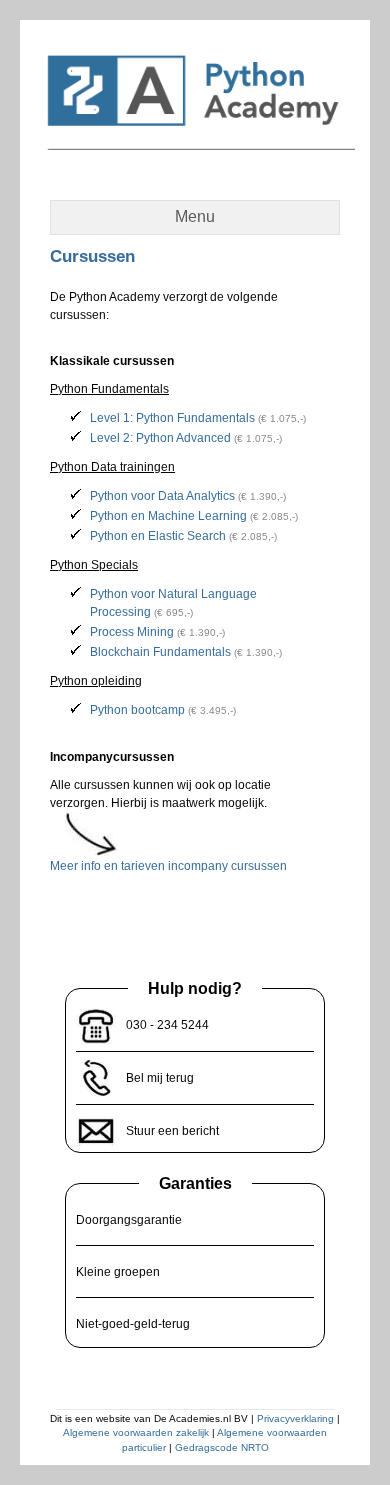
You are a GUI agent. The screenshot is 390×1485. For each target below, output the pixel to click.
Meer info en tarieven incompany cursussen (168, 866)
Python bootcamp (137, 710)
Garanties (195, 1183)
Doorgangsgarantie (129, 1220)
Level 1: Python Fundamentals (172, 418)
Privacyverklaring (295, 1418)
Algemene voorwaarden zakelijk (136, 1432)
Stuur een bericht (172, 1131)
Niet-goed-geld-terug (133, 1324)
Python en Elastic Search (158, 536)
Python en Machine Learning (168, 516)
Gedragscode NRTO (222, 1447)
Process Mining (132, 632)
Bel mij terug (160, 1078)
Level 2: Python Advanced (160, 438)
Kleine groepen (118, 1272)
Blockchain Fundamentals (160, 652)
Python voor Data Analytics (162, 496)
